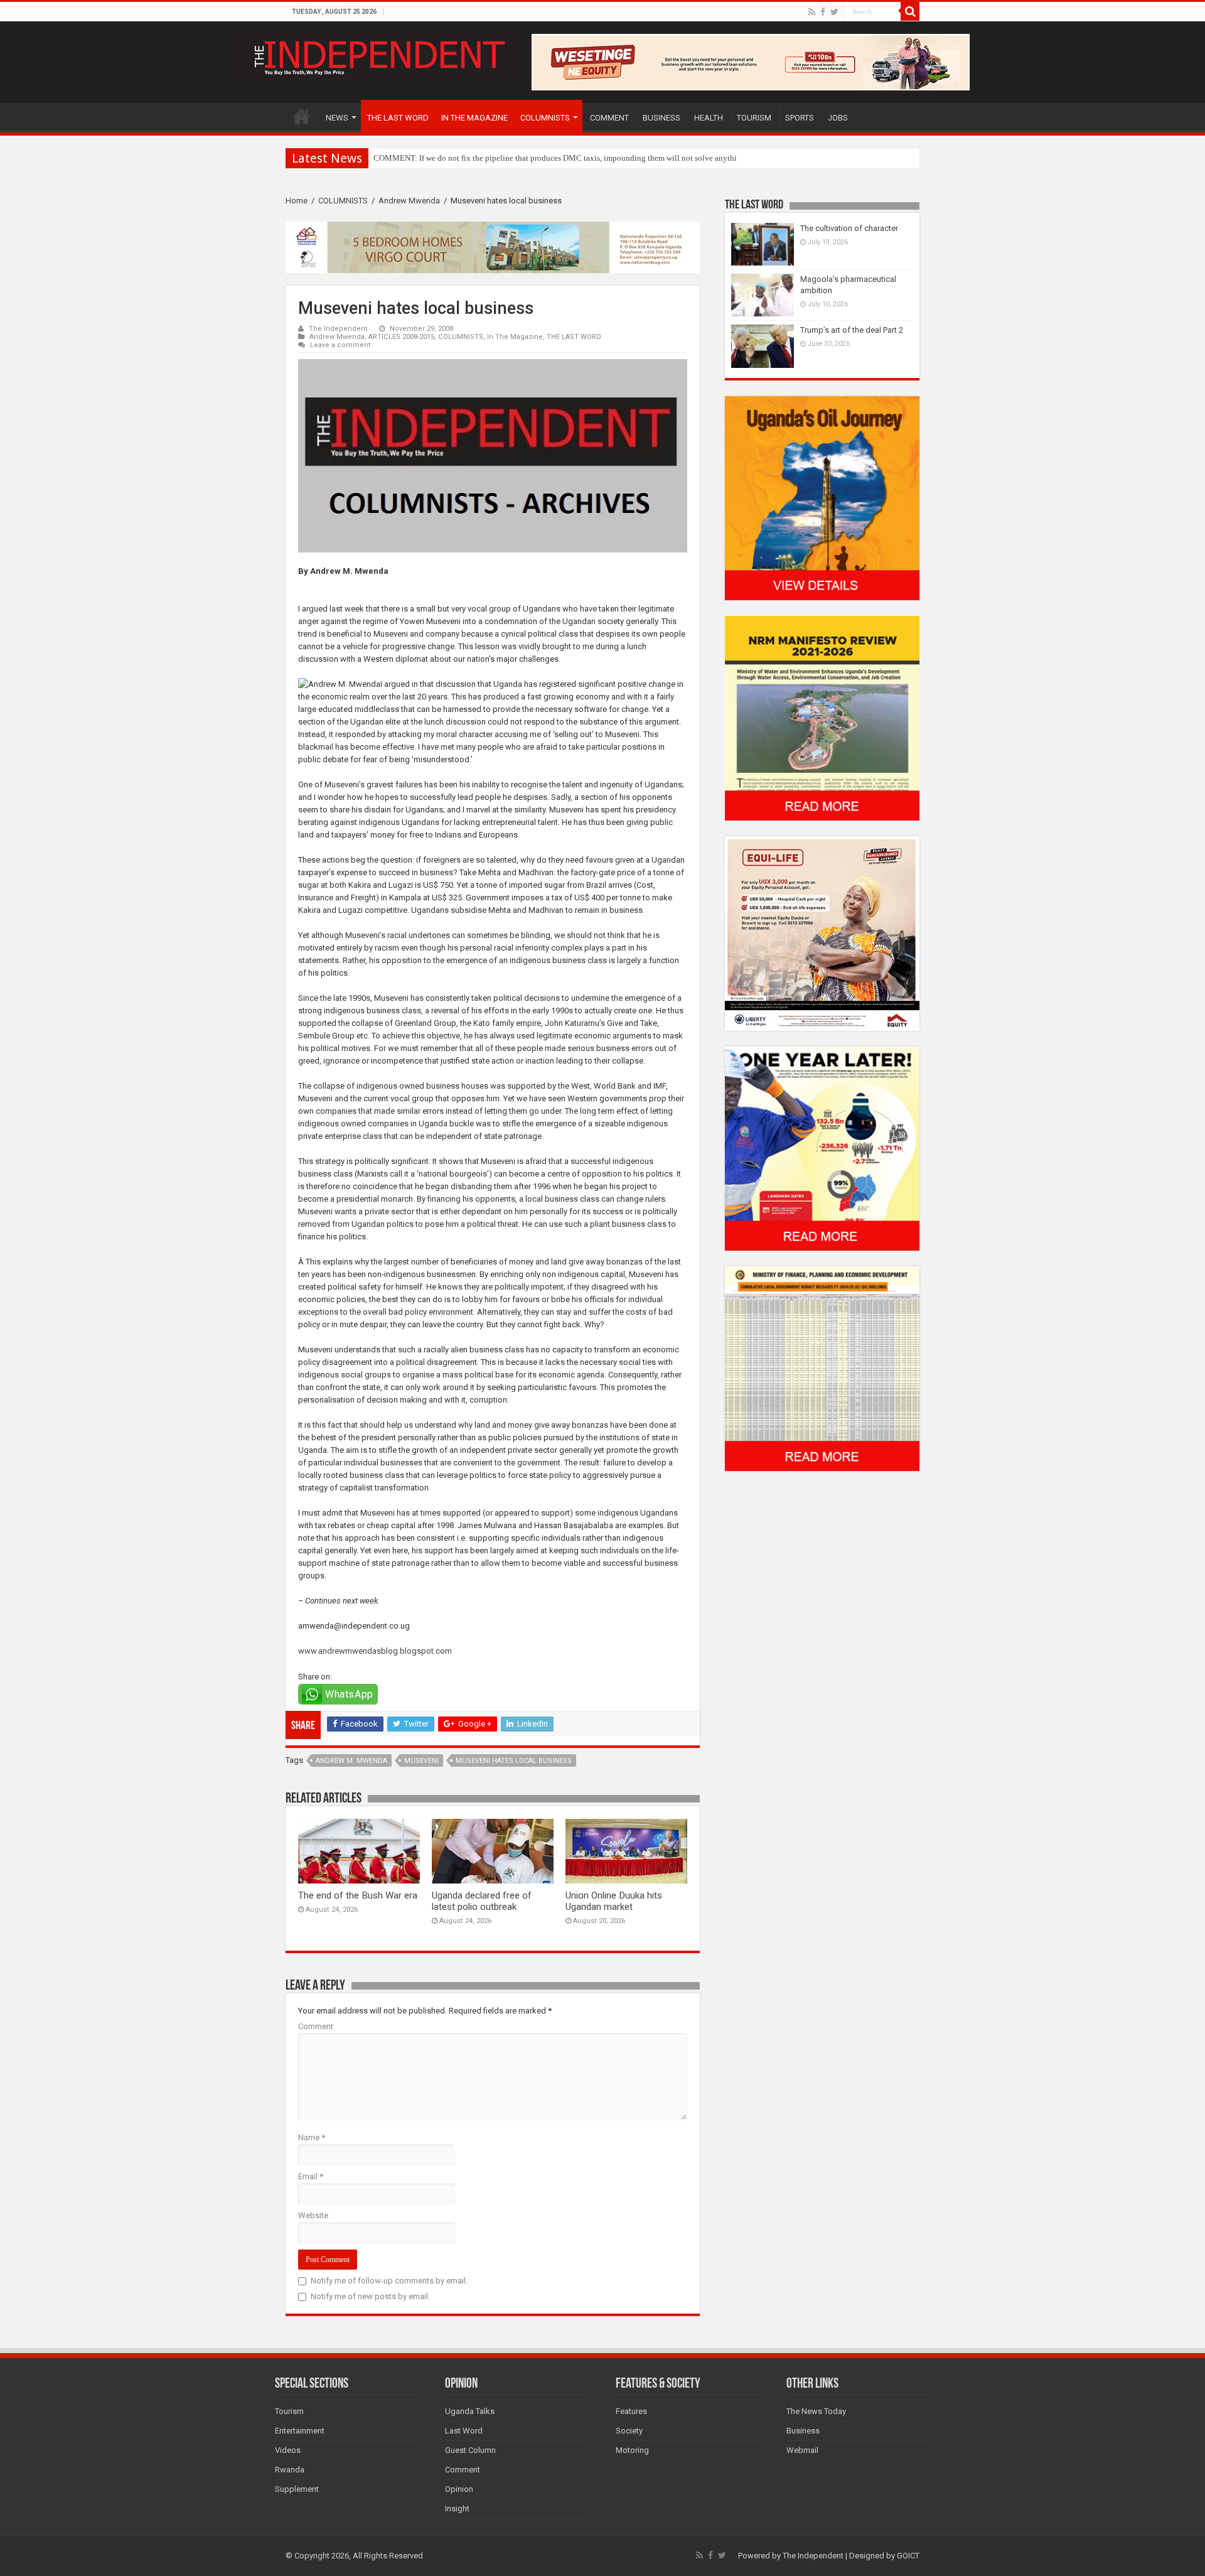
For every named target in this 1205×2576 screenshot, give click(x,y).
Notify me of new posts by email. (370, 2296)
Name (312, 2137)
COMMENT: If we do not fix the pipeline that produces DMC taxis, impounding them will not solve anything (560, 158)
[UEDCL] (822, 1148)
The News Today (816, 2411)
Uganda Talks (470, 2411)
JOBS (838, 118)
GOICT (908, 2556)
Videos (288, 2450)
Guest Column (470, 2450)
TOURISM (754, 118)
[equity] (822, 933)
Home (297, 201)
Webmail (802, 2450)
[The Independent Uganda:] (378, 55)
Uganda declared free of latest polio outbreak (482, 1901)
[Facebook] (823, 12)
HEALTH (709, 118)
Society (629, 2431)
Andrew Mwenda (409, 201)
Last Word (464, 2431)
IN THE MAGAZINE (474, 118)
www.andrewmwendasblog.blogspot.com (375, 1651)
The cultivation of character (849, 228)
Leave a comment (340, 345)
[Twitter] (834, 12)
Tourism (289, 2411)
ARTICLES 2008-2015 (401, 337)
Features (631, 2411)
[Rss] (812, 12)
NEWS (337, 118)
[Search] (910, 11)
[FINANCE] (822, 1368)
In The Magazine (515, 337)
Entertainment (300, 2431)
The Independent (338, 329)
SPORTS (800, 118)
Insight (457, 2509)
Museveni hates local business (514, 1761)
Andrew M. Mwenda (351, 1761)
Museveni (421, 1761)
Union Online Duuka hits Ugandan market (614, 1901)
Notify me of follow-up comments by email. (389, 2281)
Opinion (459, 2489)
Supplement (297, 2489)
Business (803, 2431)
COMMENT (609, 118)
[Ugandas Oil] (822, 498)
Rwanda (290, 2470)
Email (311, 2176)
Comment (316, 2026)
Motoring (632, 2450)
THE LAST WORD (398, 118)
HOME (302, 116)
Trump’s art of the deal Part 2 (852, 330)
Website (313, 2215)
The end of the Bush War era (358, 1895)
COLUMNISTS (545, 118)
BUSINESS (661, 118)
